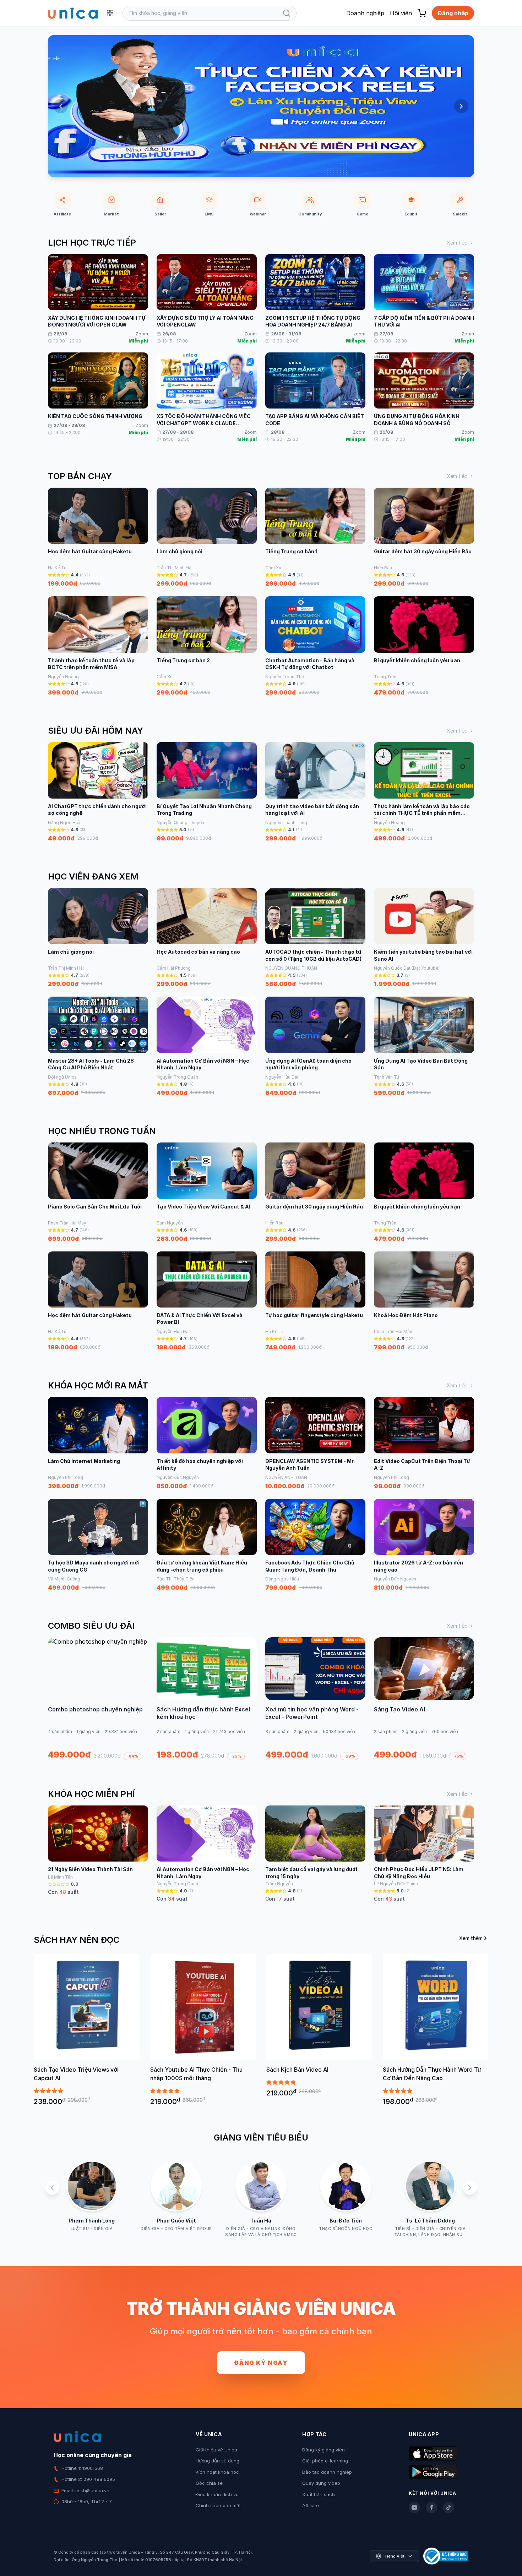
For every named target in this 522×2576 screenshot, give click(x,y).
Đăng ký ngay (261, 2363)
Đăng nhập (453, 13)
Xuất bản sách (319, 2494)
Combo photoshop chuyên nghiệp (95, 1709)
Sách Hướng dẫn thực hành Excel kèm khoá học (203, 1713)
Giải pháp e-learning (325, 2461)
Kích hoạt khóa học (217, 2472)
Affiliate (311, 2505)
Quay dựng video (321, 2483)
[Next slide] (461, 106)
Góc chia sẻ (209, 2483)
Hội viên (401, 13)
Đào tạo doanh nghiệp (327, 2472)
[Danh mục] (110, 13)
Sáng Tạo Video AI (399, 1709)
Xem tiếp (457, 243)
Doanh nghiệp (365, 13)
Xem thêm (471, 1938)
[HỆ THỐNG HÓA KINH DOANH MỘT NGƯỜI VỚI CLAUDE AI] (261, 106)
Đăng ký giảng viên (323, 2450)
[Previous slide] (61, 106)
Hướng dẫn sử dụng (217, 2461)
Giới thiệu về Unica (216, 2450)
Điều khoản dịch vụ (217, 2494)
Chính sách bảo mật (218, 2505)
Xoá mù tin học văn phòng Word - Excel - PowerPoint (312, 1713)
